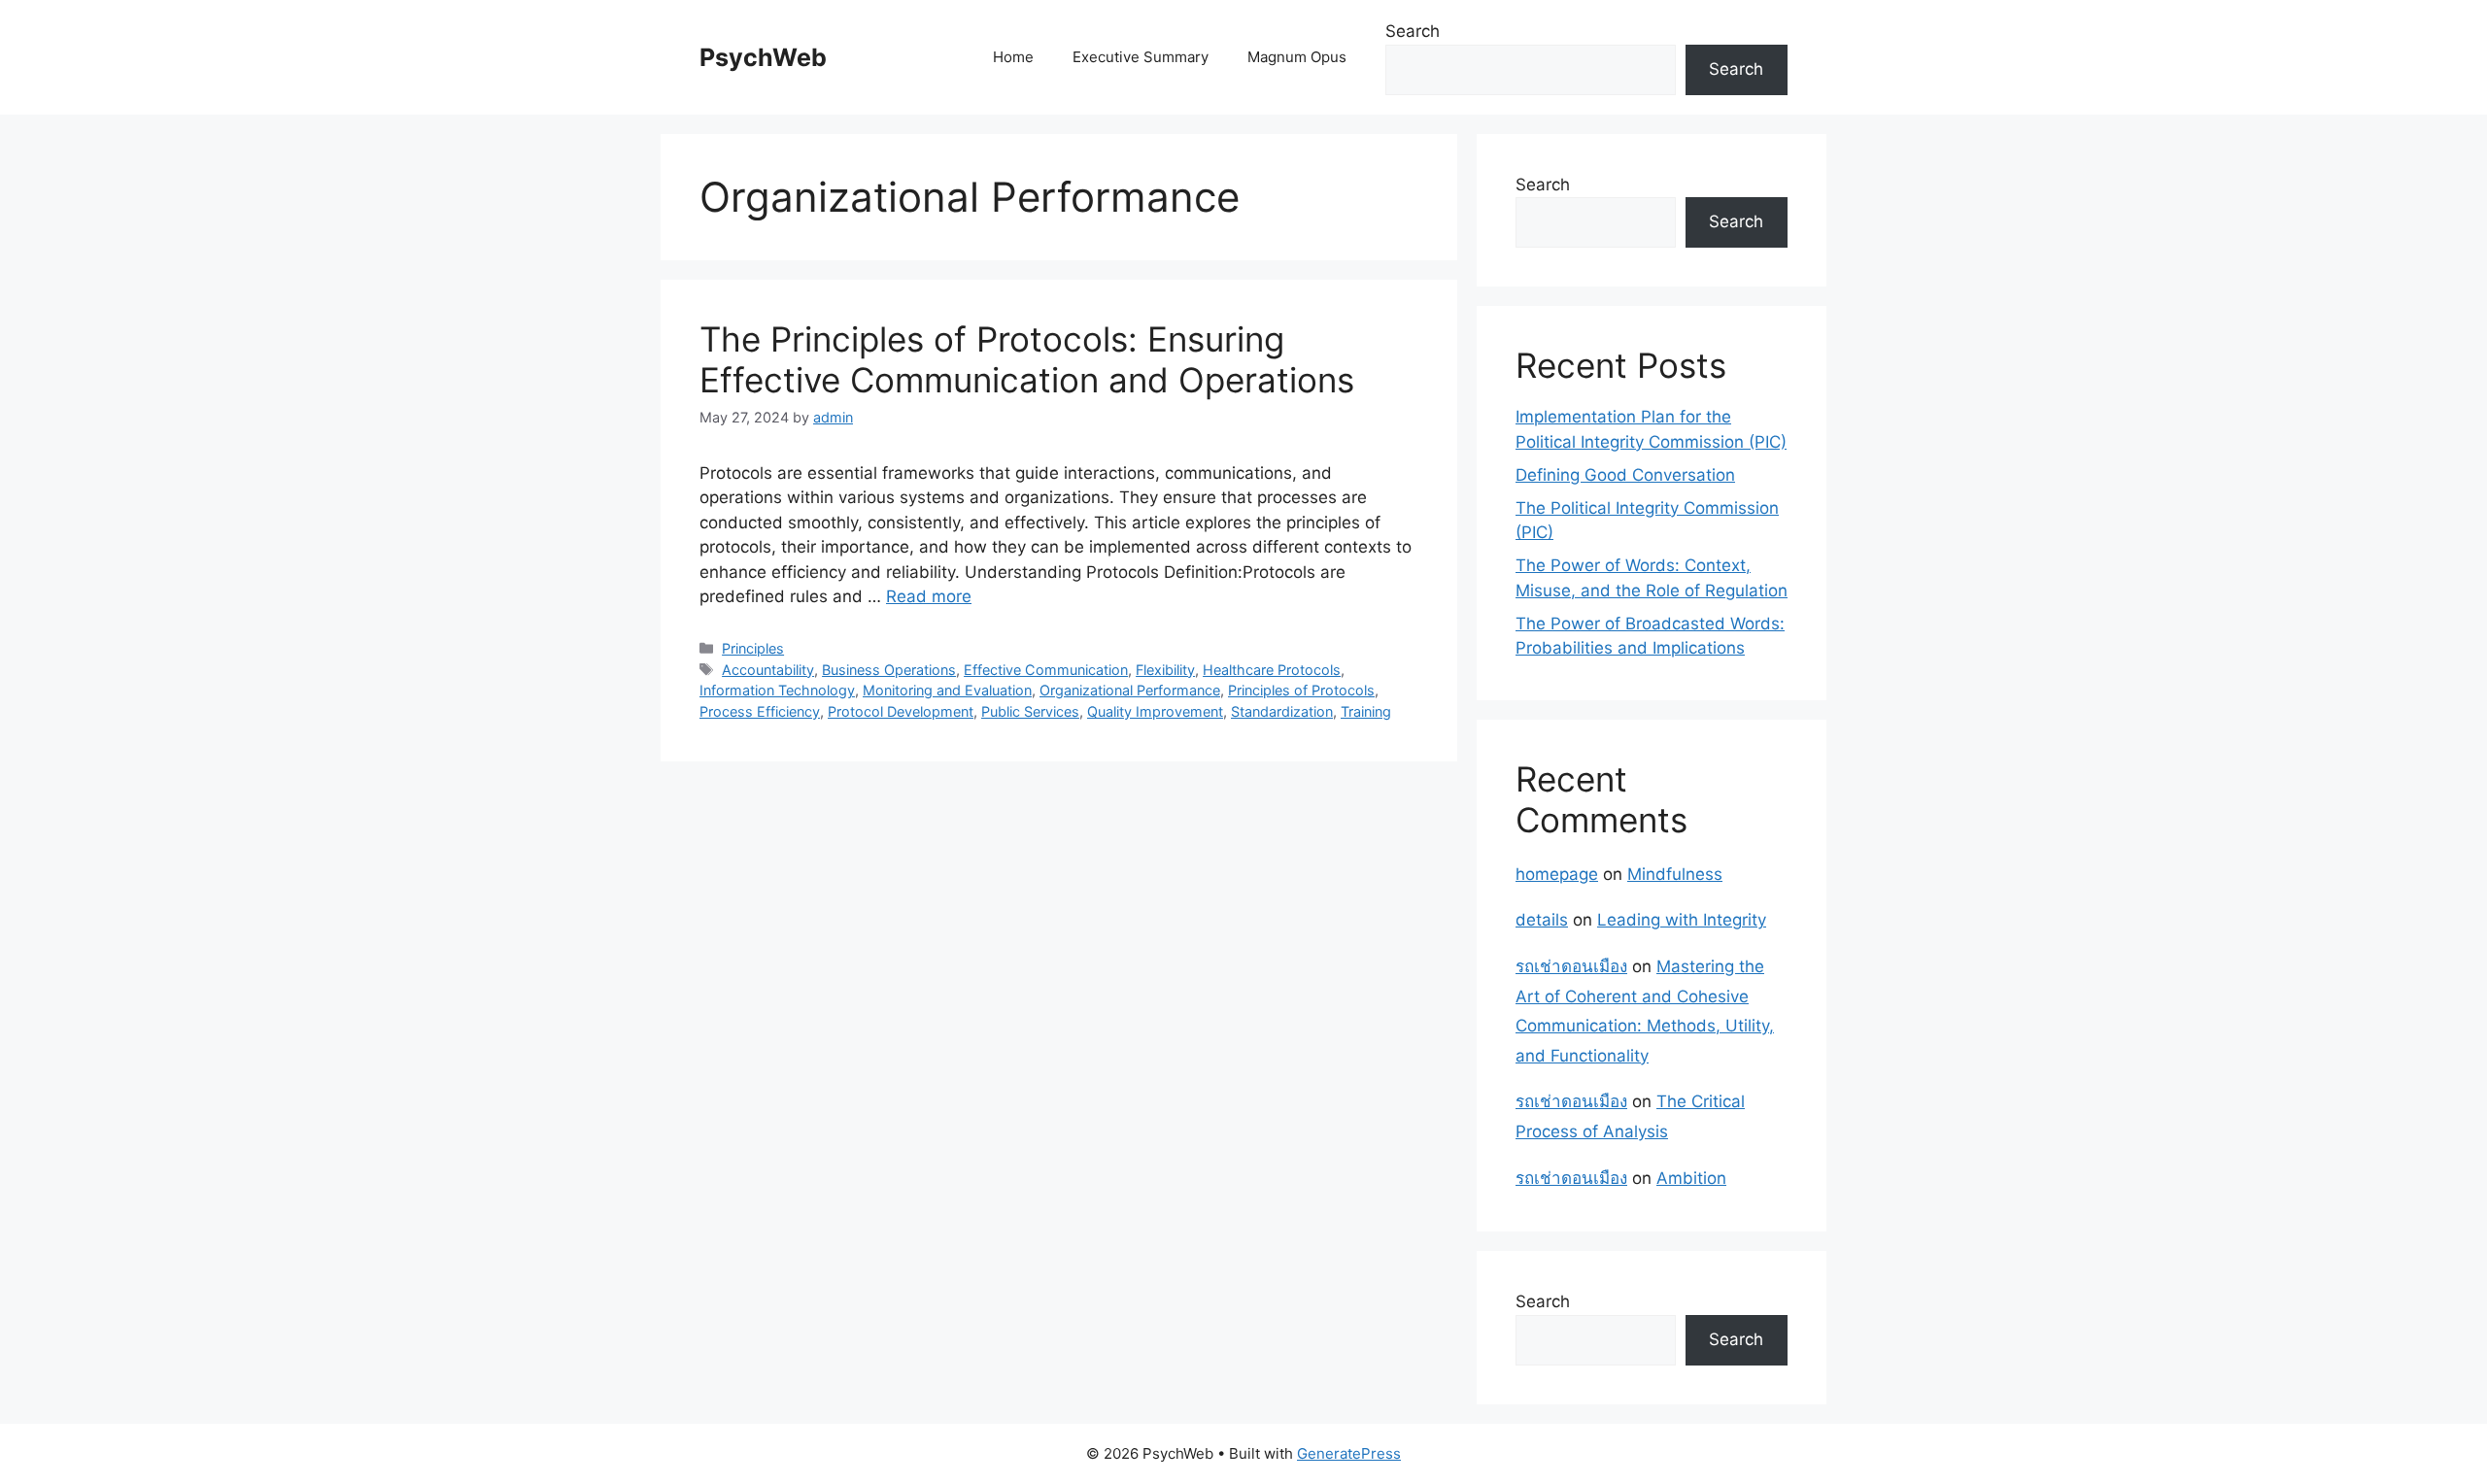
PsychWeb (763, 57)
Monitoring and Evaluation (947, 690)
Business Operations (889, 670)
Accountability (768, 670)
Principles (753, 648)
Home (1013, 57)
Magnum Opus (1297, 57)
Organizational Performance (1130, 690)
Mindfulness (1675, 874)
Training (1366, 711)
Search (1413, 31)
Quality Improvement (1155, 711)
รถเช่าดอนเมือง (1571, 966)
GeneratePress (1349, 1453)
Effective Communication (1046, 670)
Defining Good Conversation (1625, 475)
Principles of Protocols (1301, 690)
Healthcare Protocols (1272, 670)
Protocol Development (901, 711)
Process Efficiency (760, 711)
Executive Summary (1141, 57)
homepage (1557, 874)
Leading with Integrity (1682, 920)
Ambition (1691, 1178)
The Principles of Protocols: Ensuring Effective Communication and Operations (1027, 359)
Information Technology (777, 690)
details (1542, 920)
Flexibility (1165, 670)
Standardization (1282, 711)
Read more (929, 596)
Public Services (1030, 711)
